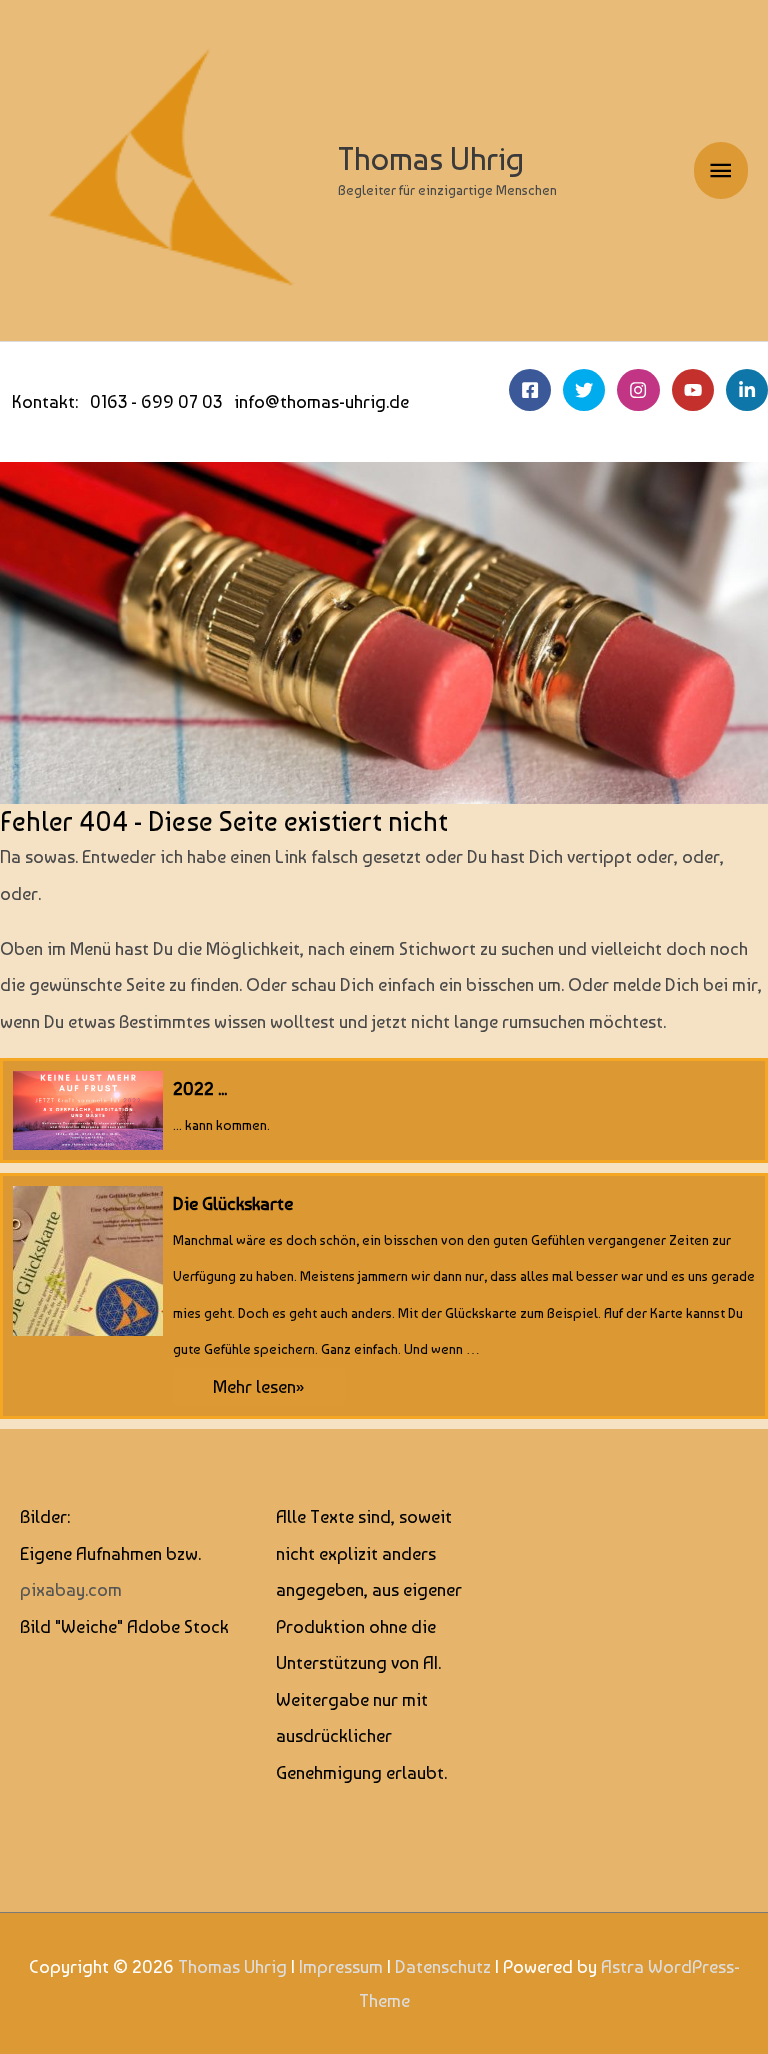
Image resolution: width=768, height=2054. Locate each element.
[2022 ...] (384, 1110)
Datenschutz (443, 1966)
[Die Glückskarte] (384, 1296)
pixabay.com (71, 1589)
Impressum (341, 1966)
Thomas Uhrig (431, 159)
